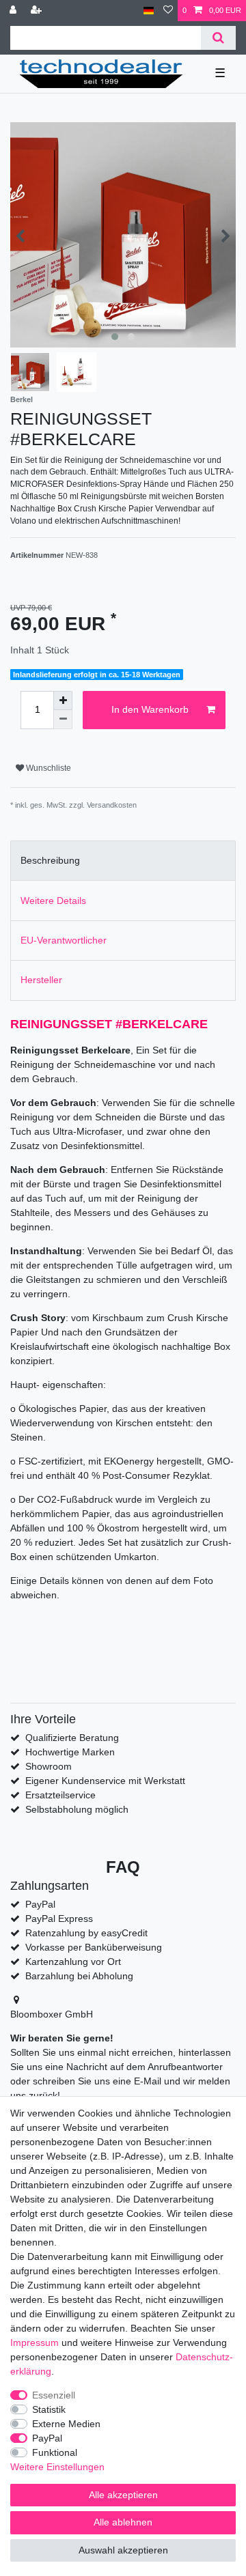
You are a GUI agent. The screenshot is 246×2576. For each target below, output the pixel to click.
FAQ (123, 1867)
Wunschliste (47, 768)
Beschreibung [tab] (50, 860)
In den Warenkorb (150, 709)
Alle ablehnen (123, 2522)
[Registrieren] (38, 11)
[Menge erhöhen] (63, 700)
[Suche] (218, 38)
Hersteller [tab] (41, 980)
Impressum (35, 2343)
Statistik (49, 2409)
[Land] (149, 11)
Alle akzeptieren (123, 2495)
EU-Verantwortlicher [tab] (64, 940)
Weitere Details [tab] (53, 901)
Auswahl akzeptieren (123, 2550)
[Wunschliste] (168, 11)
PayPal (47, 2438)
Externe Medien (66, 2424)
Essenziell (54, 2395)
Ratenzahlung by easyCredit (86, 1933)
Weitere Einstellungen (57, 2467)
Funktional (55, 2452)
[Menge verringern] (63, 720)
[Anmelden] (14, 11)
